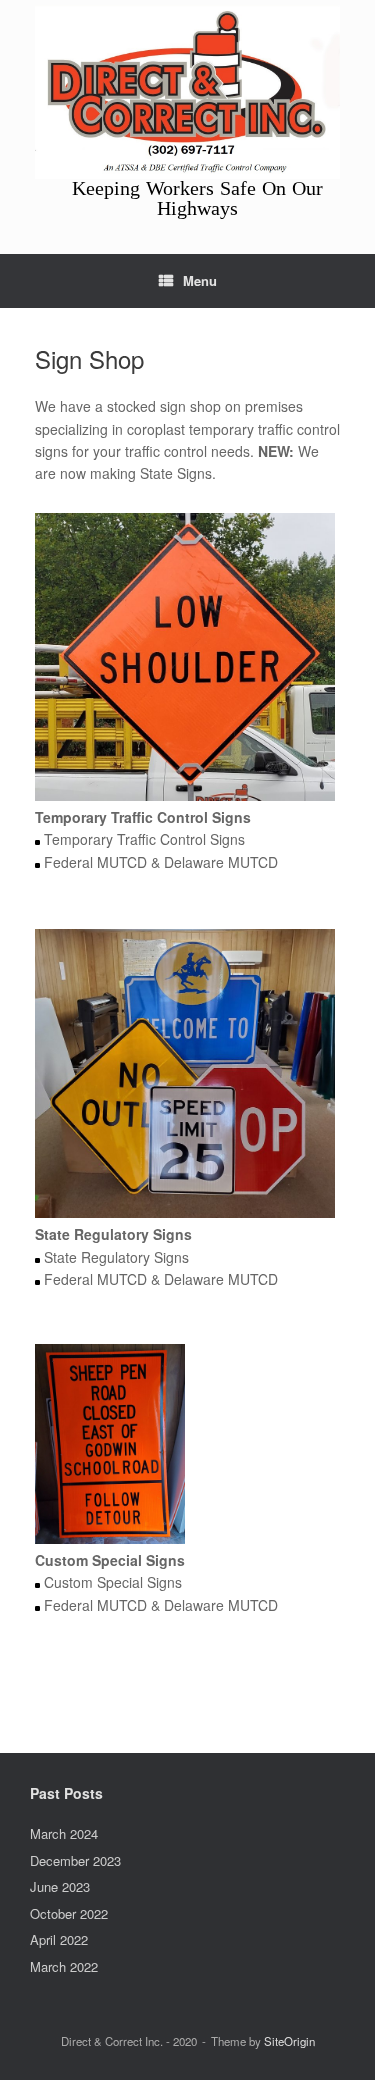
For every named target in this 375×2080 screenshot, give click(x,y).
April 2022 (59, 1939)
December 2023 (75, 1860)
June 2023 (60, 1886)
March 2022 (64, 1966)
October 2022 (69, 1913)
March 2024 (64, 1833)
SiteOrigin (289, 2041)
